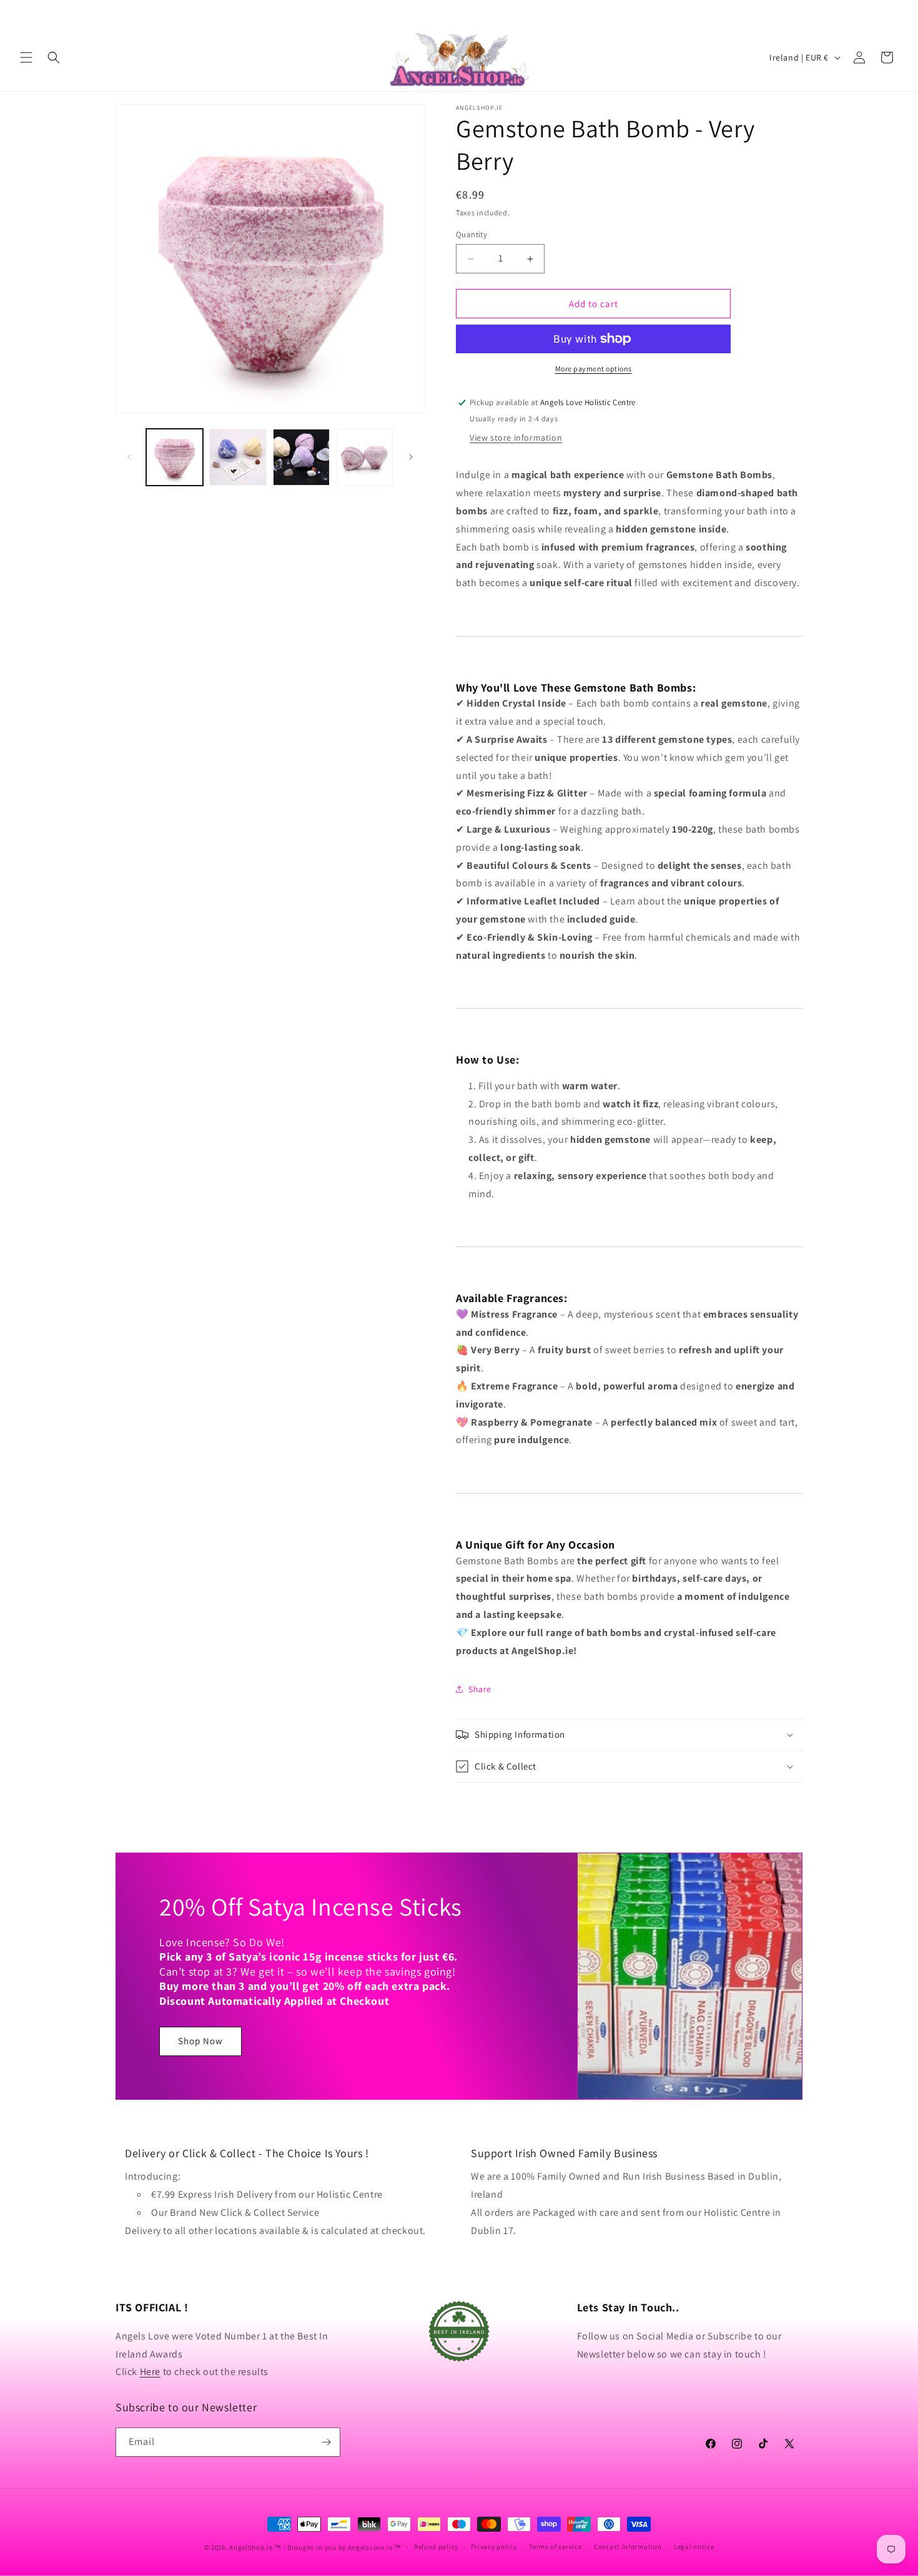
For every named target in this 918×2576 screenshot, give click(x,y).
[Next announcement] (894, 12)
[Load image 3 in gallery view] (301, 457)
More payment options (594, 369)
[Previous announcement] (24, 12)
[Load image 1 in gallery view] (175, 457)
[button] (26, 57)
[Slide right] (411, 457)
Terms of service (555, 2547)
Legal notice (694, 2547)
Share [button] (480, 1689)
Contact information (628, 2547)
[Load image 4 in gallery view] (364, 457)
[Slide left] (129, 457)
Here (150, 2372)
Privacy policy (494, 2547)
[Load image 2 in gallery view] (238, 457)
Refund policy (436, 2547)
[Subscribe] (326, 2442)
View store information (516, 438)
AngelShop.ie (251, 2547)
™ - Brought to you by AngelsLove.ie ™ (338, 2547)
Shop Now (200, 2041)
